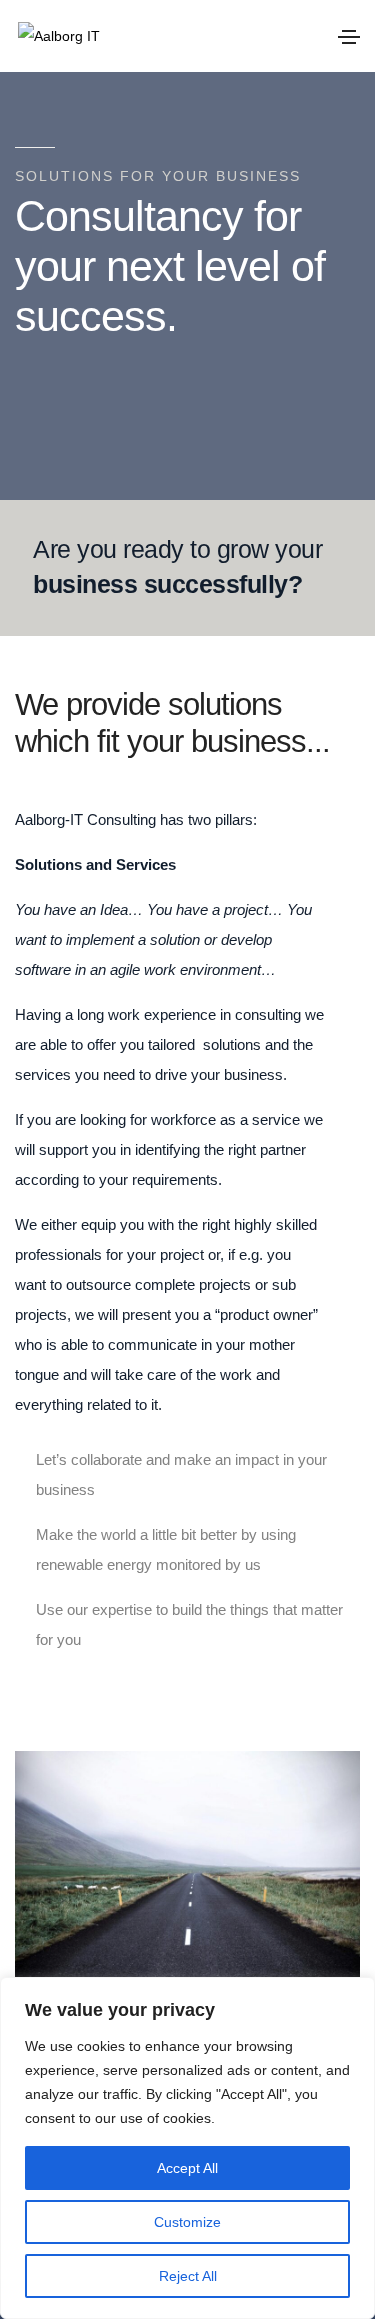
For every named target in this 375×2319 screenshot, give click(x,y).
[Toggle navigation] (349, 37)
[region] (187, 2148)
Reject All (188, 2276)
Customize (187, 2222)
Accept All (187, 2168)
